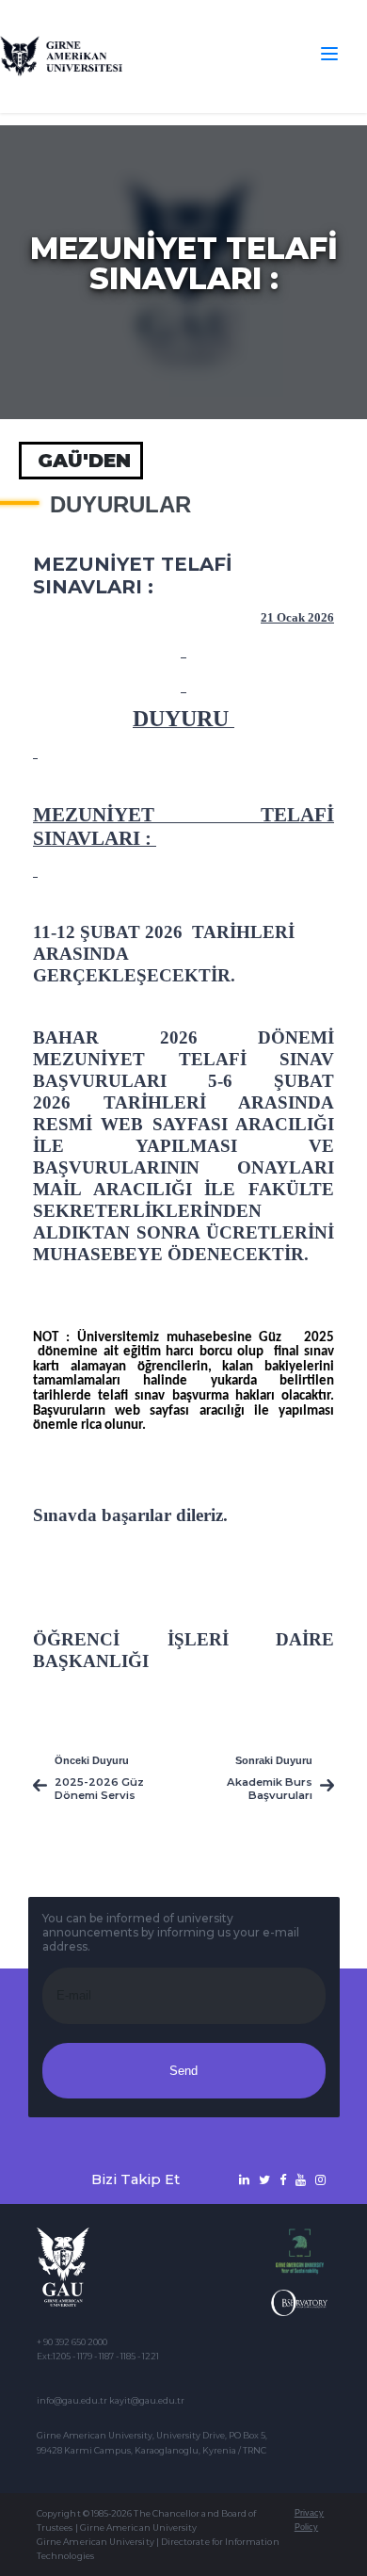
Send (183, 2071)
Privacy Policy (309, 2520)
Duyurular (120, 505)
